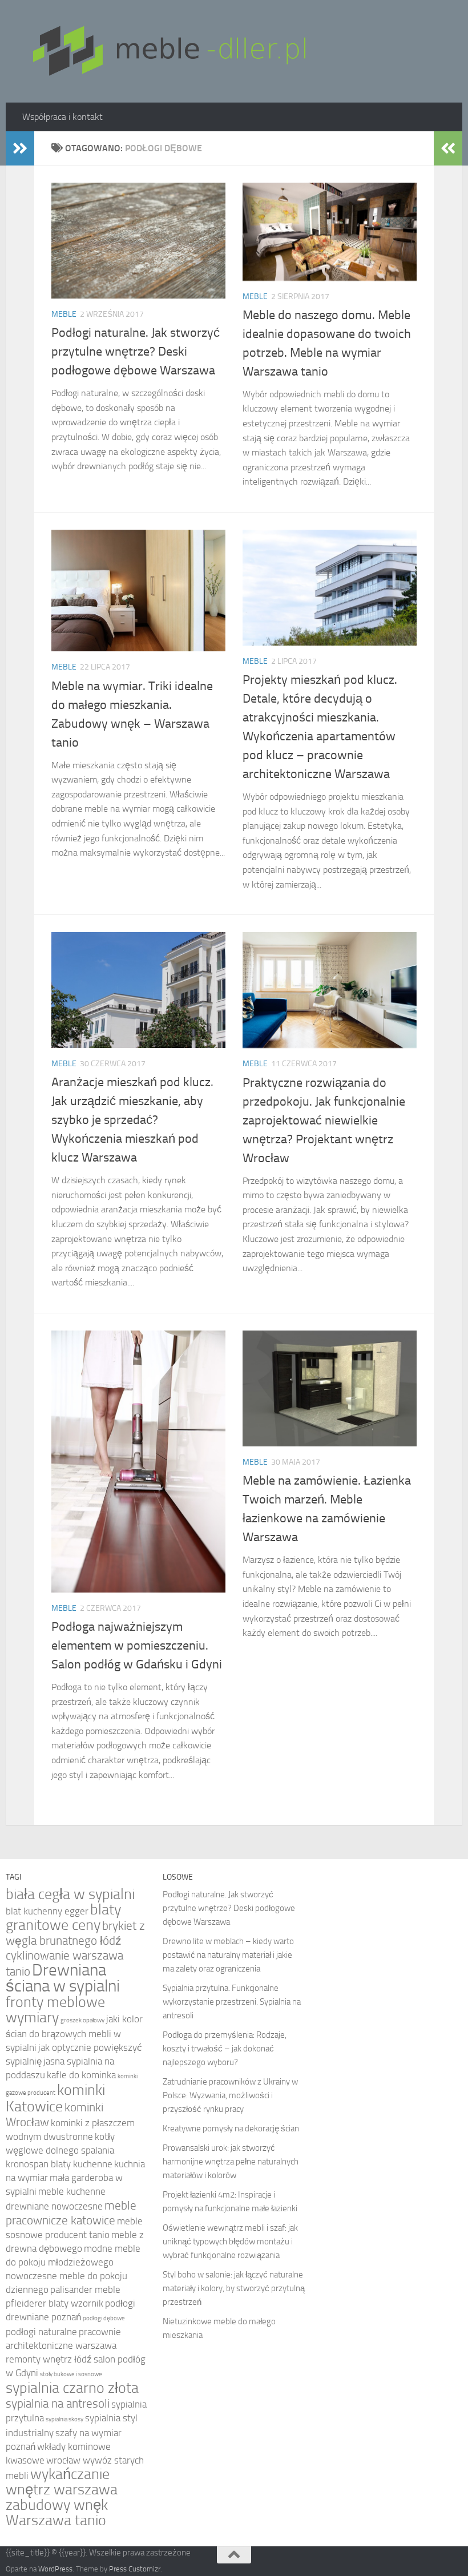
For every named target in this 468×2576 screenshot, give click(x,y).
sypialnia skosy (64, 2419)
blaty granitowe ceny (63, 1917)
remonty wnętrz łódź (49, 2359)
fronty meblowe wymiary (55, 2010)
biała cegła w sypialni (70, 1894)
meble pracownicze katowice (71, 2213)
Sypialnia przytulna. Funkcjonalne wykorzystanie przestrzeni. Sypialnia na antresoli (232, 2002)
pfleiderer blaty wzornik (55, 2303)
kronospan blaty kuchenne (59, 2164)
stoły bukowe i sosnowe (71, 2374)
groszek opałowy (82, 2020)
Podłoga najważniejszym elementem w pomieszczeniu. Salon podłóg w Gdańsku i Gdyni (137, 1646)
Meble (64, 314)
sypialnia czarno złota (72, 2388)
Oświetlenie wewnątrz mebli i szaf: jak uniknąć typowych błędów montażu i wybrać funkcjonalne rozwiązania (230, 2242)
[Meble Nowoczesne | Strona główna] (168, 51)
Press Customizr (135, 2569)
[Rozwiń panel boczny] (20, 148)
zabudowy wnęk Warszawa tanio (57, 2513)
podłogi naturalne (41, 2332)
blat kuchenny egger (47, 1911)
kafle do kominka (81, 2075)
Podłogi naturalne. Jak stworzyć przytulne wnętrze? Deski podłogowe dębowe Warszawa (136, 352)
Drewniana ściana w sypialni (63, 1978)
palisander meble (85, 2290)
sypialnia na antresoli (58, 2403)
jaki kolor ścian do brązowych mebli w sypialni (74, 2033)
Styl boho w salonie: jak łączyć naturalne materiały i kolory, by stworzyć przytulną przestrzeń (234, 2288)
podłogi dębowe (104, 2318)
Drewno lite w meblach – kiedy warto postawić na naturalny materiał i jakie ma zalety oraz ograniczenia (228, 1955)
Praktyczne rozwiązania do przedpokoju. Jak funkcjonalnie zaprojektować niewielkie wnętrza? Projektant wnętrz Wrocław (324, 1120)
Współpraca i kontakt (62, 117)
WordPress (55, 2569)
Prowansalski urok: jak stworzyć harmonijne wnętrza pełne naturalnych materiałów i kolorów (231, 2162)
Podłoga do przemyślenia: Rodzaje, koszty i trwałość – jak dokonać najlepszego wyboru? (225, 2049)
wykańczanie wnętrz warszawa (62, 2482)
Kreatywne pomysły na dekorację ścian (231, 2128)
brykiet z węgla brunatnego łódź (75, 1933)
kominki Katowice (55, 2098)
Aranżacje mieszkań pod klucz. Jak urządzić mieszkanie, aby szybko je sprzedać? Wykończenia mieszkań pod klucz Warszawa (132, 1120)
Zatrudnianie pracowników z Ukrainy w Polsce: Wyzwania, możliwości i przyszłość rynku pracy (230, 2095)
